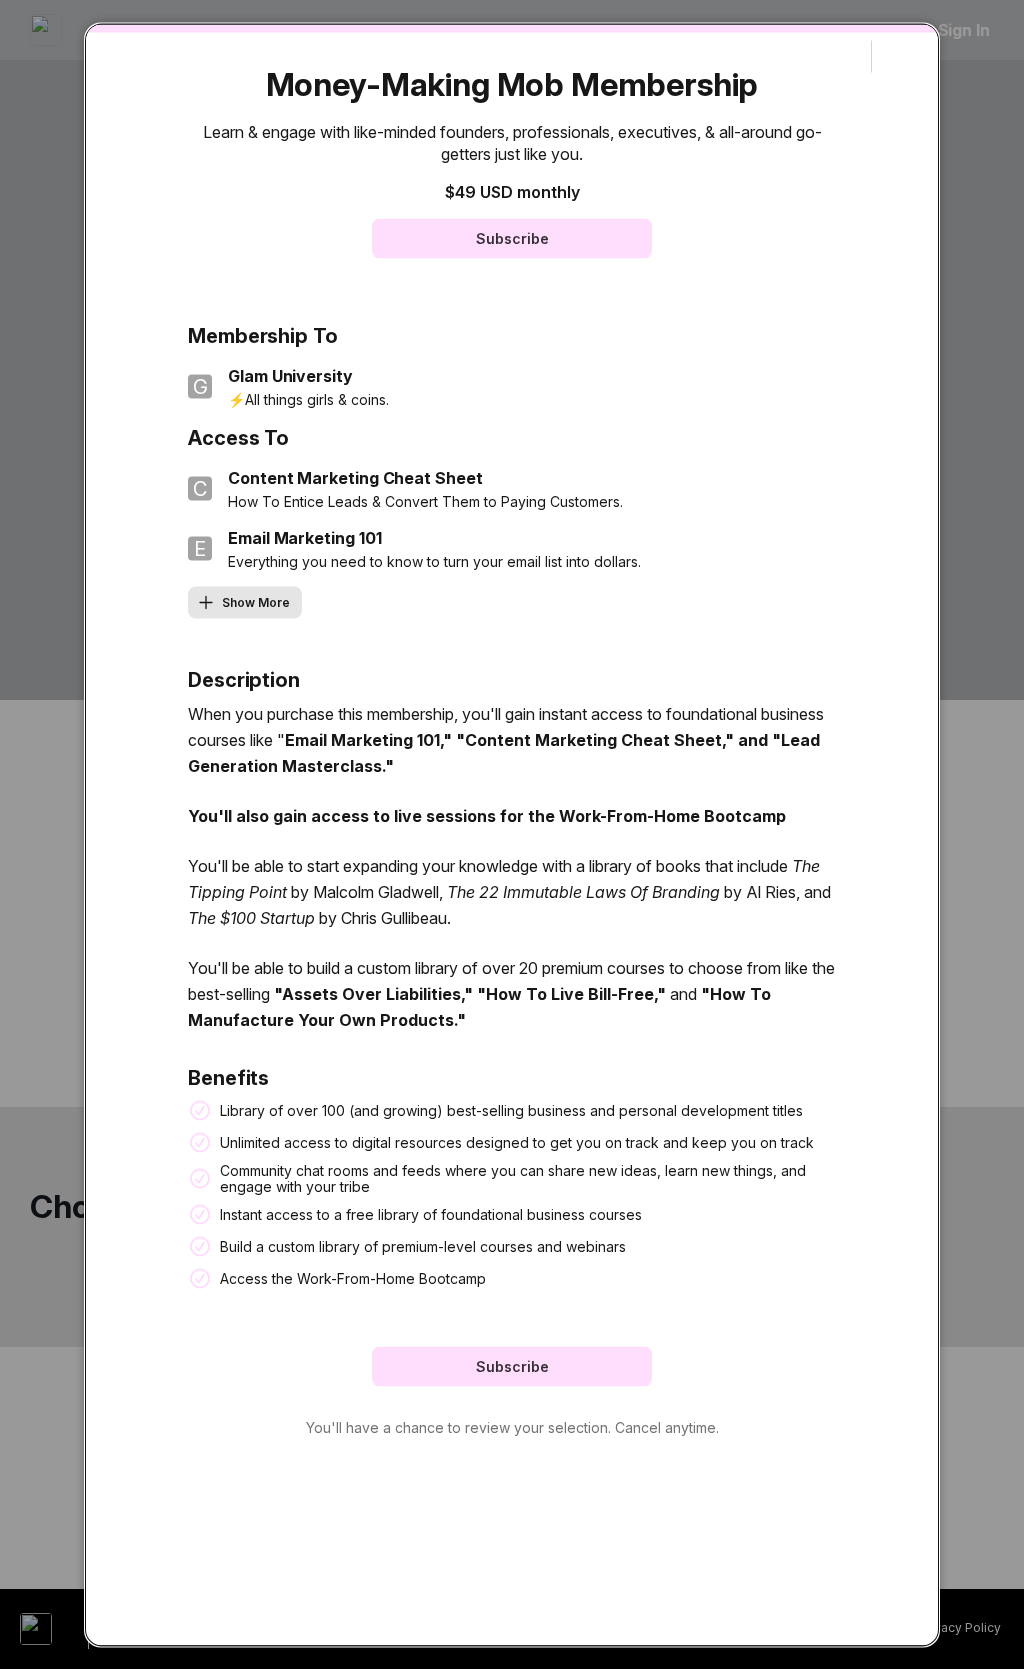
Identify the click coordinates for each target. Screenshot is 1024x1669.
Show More (256, 601)
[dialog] (512, 834)
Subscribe (512, 237)
